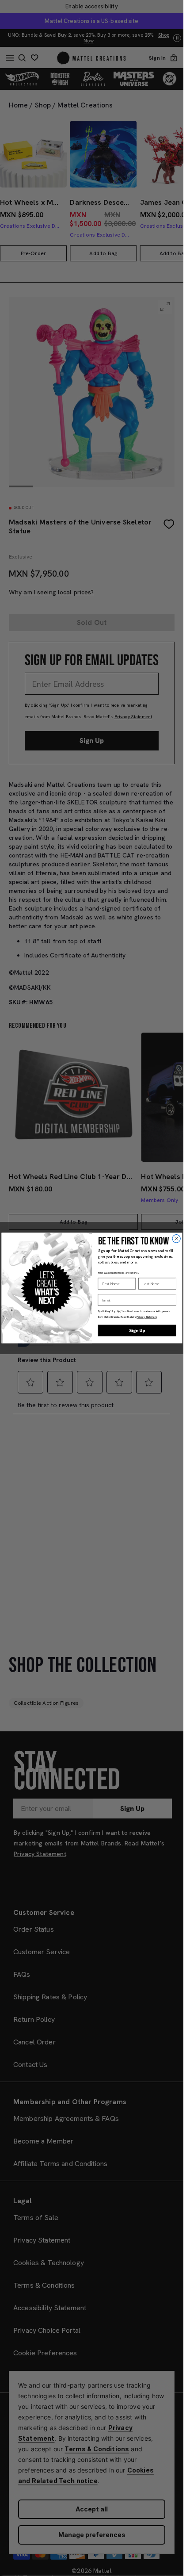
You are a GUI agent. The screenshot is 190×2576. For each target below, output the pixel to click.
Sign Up (137, 1331)
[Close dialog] (176, 1239)
